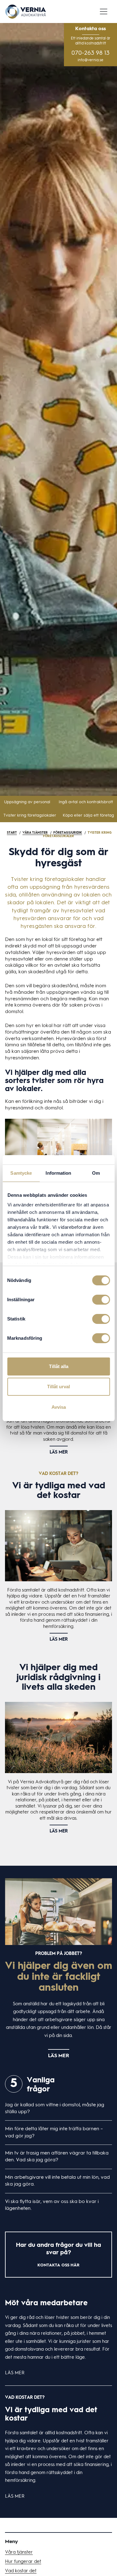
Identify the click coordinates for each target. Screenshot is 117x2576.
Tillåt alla (59, 1366)
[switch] (101, 1300)
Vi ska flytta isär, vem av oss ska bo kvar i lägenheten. (52, 2205)
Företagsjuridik (68, 833)
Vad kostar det (21, 2571)
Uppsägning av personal (27, 802)
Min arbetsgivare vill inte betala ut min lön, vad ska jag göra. (57, 2181)
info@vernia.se (90, 60)
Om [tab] (96, 1173)
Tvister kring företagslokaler (30, 816)
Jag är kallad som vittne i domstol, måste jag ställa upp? (55, 2108)
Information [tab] (58, 1173)
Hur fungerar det (23, 2562)
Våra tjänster (35, 833)
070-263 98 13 (90, 53)
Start (12, 833)
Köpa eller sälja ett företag (88, 816)
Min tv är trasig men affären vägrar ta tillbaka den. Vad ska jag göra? (57, 2157)
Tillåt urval (58, 1387)
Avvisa (59, 1407)
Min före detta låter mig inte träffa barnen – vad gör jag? (54, 2132)
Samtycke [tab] (21, 1173)
